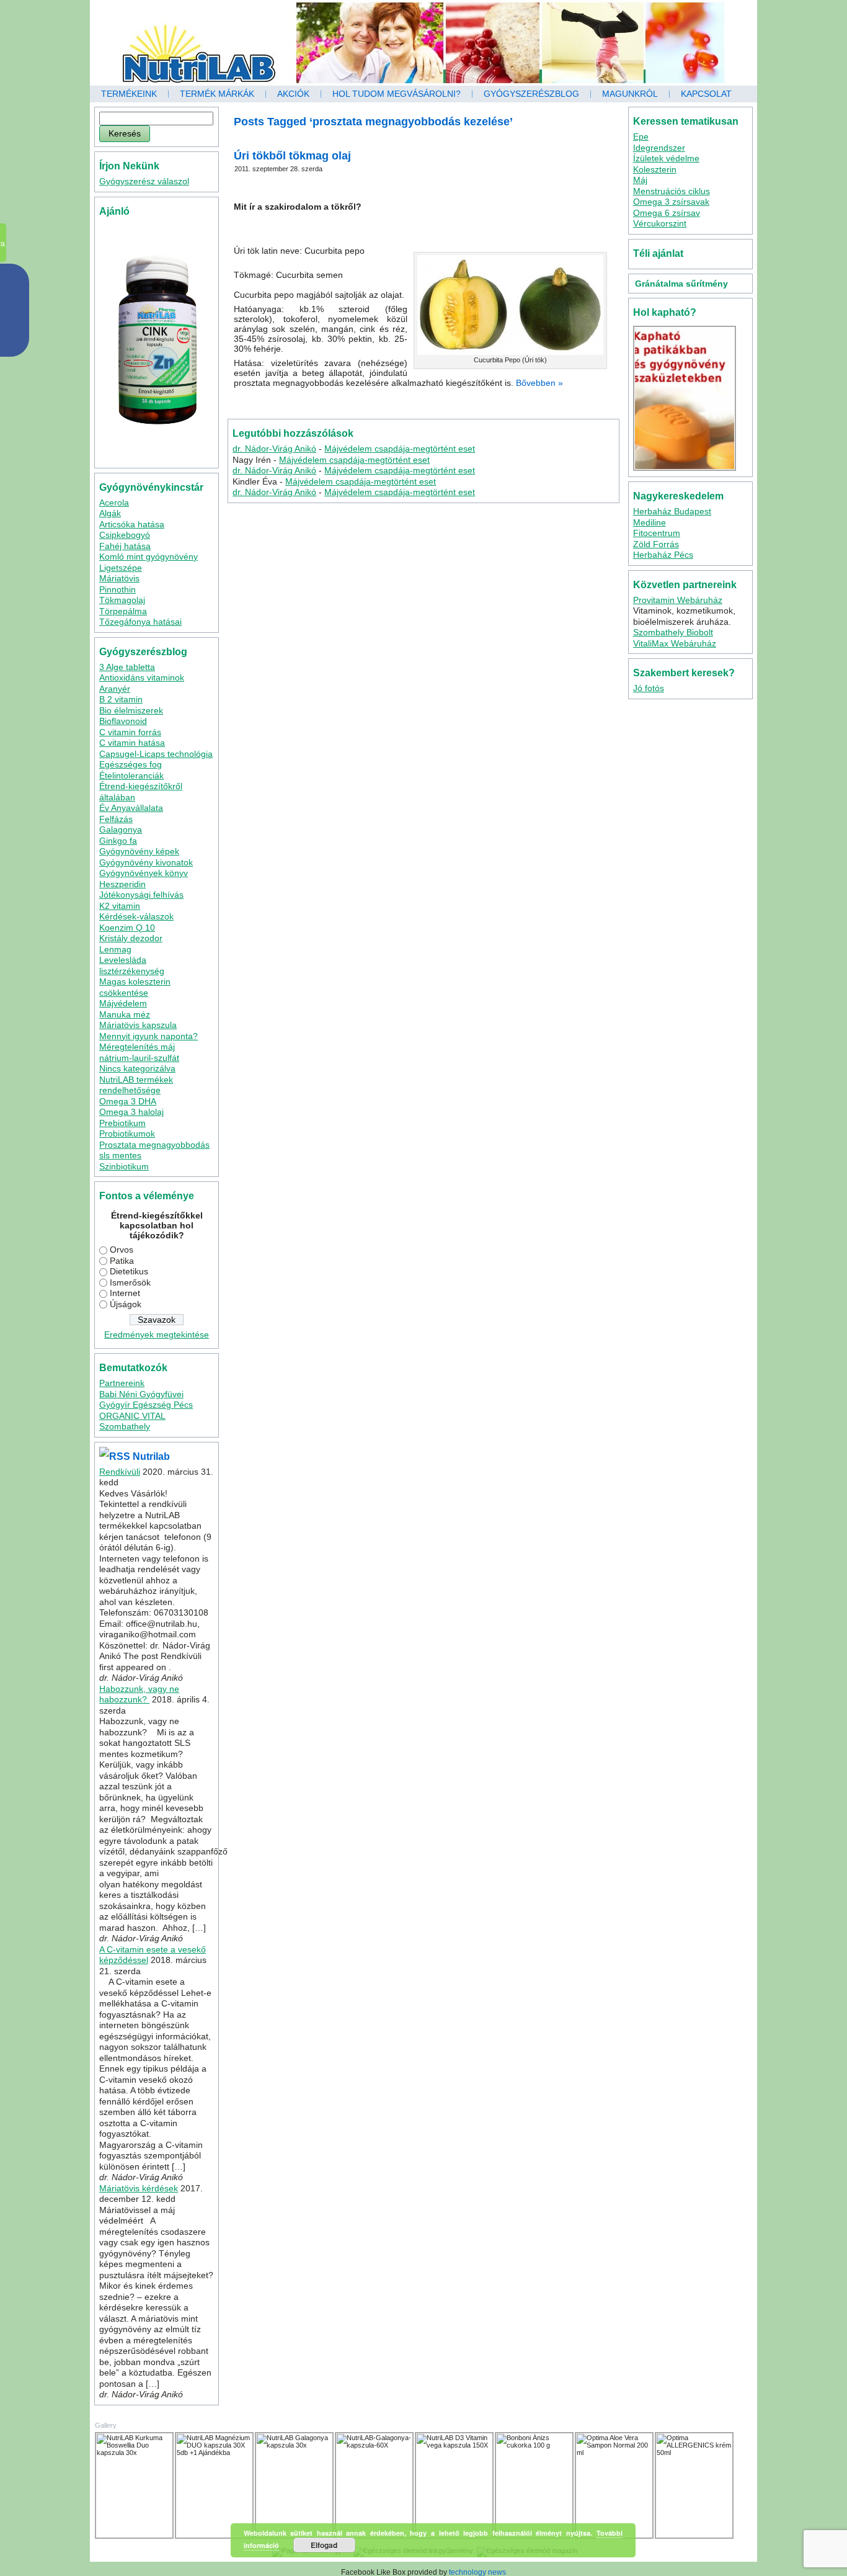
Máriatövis (119, 578)
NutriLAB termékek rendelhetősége (136, 1085)
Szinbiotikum (124, 1166)
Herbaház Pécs (663, 555)
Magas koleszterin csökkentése (135, 987)
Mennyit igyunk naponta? (149, 1036)
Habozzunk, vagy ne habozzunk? (139, 1694)
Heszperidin (122, 884)
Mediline (650, 522)
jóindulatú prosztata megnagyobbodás (362, 396)
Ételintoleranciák (131, 776)
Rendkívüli (120, 1472)
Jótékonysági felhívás (141, 895)
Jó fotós (649, 688)
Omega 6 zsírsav (667, 213)
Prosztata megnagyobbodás (154, 1145)
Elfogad (324, 2545)
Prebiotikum (122, 1123)
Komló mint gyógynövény (149, 557)
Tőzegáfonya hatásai (140, 622)
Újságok (126, 1304)
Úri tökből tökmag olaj (292, 156)
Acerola (114, 503)
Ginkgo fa (118, 841)
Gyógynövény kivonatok (146, 862)
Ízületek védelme (666, 158)
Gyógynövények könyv (144, 873)
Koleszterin (655, 169)
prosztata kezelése (450, 396)
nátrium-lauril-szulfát (139, 1058)
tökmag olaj (462, 404)
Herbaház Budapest (672, 511)
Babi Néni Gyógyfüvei (141, 1394)
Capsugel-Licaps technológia (156, 754)
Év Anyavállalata (131, 808)
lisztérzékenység (132, 971)
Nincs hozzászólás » (516, 404)
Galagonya (121, 830)
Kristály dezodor (131, 938)
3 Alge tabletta (127, 667)
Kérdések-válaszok (136, 916)
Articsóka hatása (132, 524)
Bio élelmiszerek (131, 710)
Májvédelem (123, 1003)
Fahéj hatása (125, 546)
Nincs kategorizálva (137, 1068)
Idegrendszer (659, 148)
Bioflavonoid (123, 721)
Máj (640, 180)
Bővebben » (539, 383)
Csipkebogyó (125, 535)
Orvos (122, 1250)
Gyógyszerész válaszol (144, 181)
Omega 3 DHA (128, 1101)
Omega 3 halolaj (131, 1112)
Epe (641, 136)
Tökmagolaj (122, 600)
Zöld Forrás (656, 544)
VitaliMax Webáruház (675, 643)
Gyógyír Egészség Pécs (146, 1405)
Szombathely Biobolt (673, 632)
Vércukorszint (660, 223)
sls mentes (120, 1155)
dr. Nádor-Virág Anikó (274, 449)
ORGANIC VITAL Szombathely (132, 1421)
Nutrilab (151, 1456)
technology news (477, 2572)
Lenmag (115, 949)
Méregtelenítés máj (137, 1047)
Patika (122, 1261)
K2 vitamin (120, 906)
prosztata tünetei (418, 404)
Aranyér (115, 689)
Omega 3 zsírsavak (671, 202)
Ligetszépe (121, 568)
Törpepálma (123, 611)
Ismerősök (130, 1282)
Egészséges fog (131, 764)
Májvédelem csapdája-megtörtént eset (400, 449)
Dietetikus (129, 1271)
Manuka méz (125, 1014)
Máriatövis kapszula (138, 1025)
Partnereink (122, 1383)
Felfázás (116, 819)
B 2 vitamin (121, 699)
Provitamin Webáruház (678, 600)
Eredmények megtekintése (157, 1335)
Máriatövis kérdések (139, 2188)
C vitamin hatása (132, 743)
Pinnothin (118, 589)
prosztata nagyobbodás (355, 404)
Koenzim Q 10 (127, 928)
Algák (110, 513)
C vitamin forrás (130, 732)
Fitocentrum (657, 533)
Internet (125, 1293)
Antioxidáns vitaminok (142, 678)
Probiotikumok (127, 1134)
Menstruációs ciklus (672, 191)
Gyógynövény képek (139, 851)
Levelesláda (123, 960)
